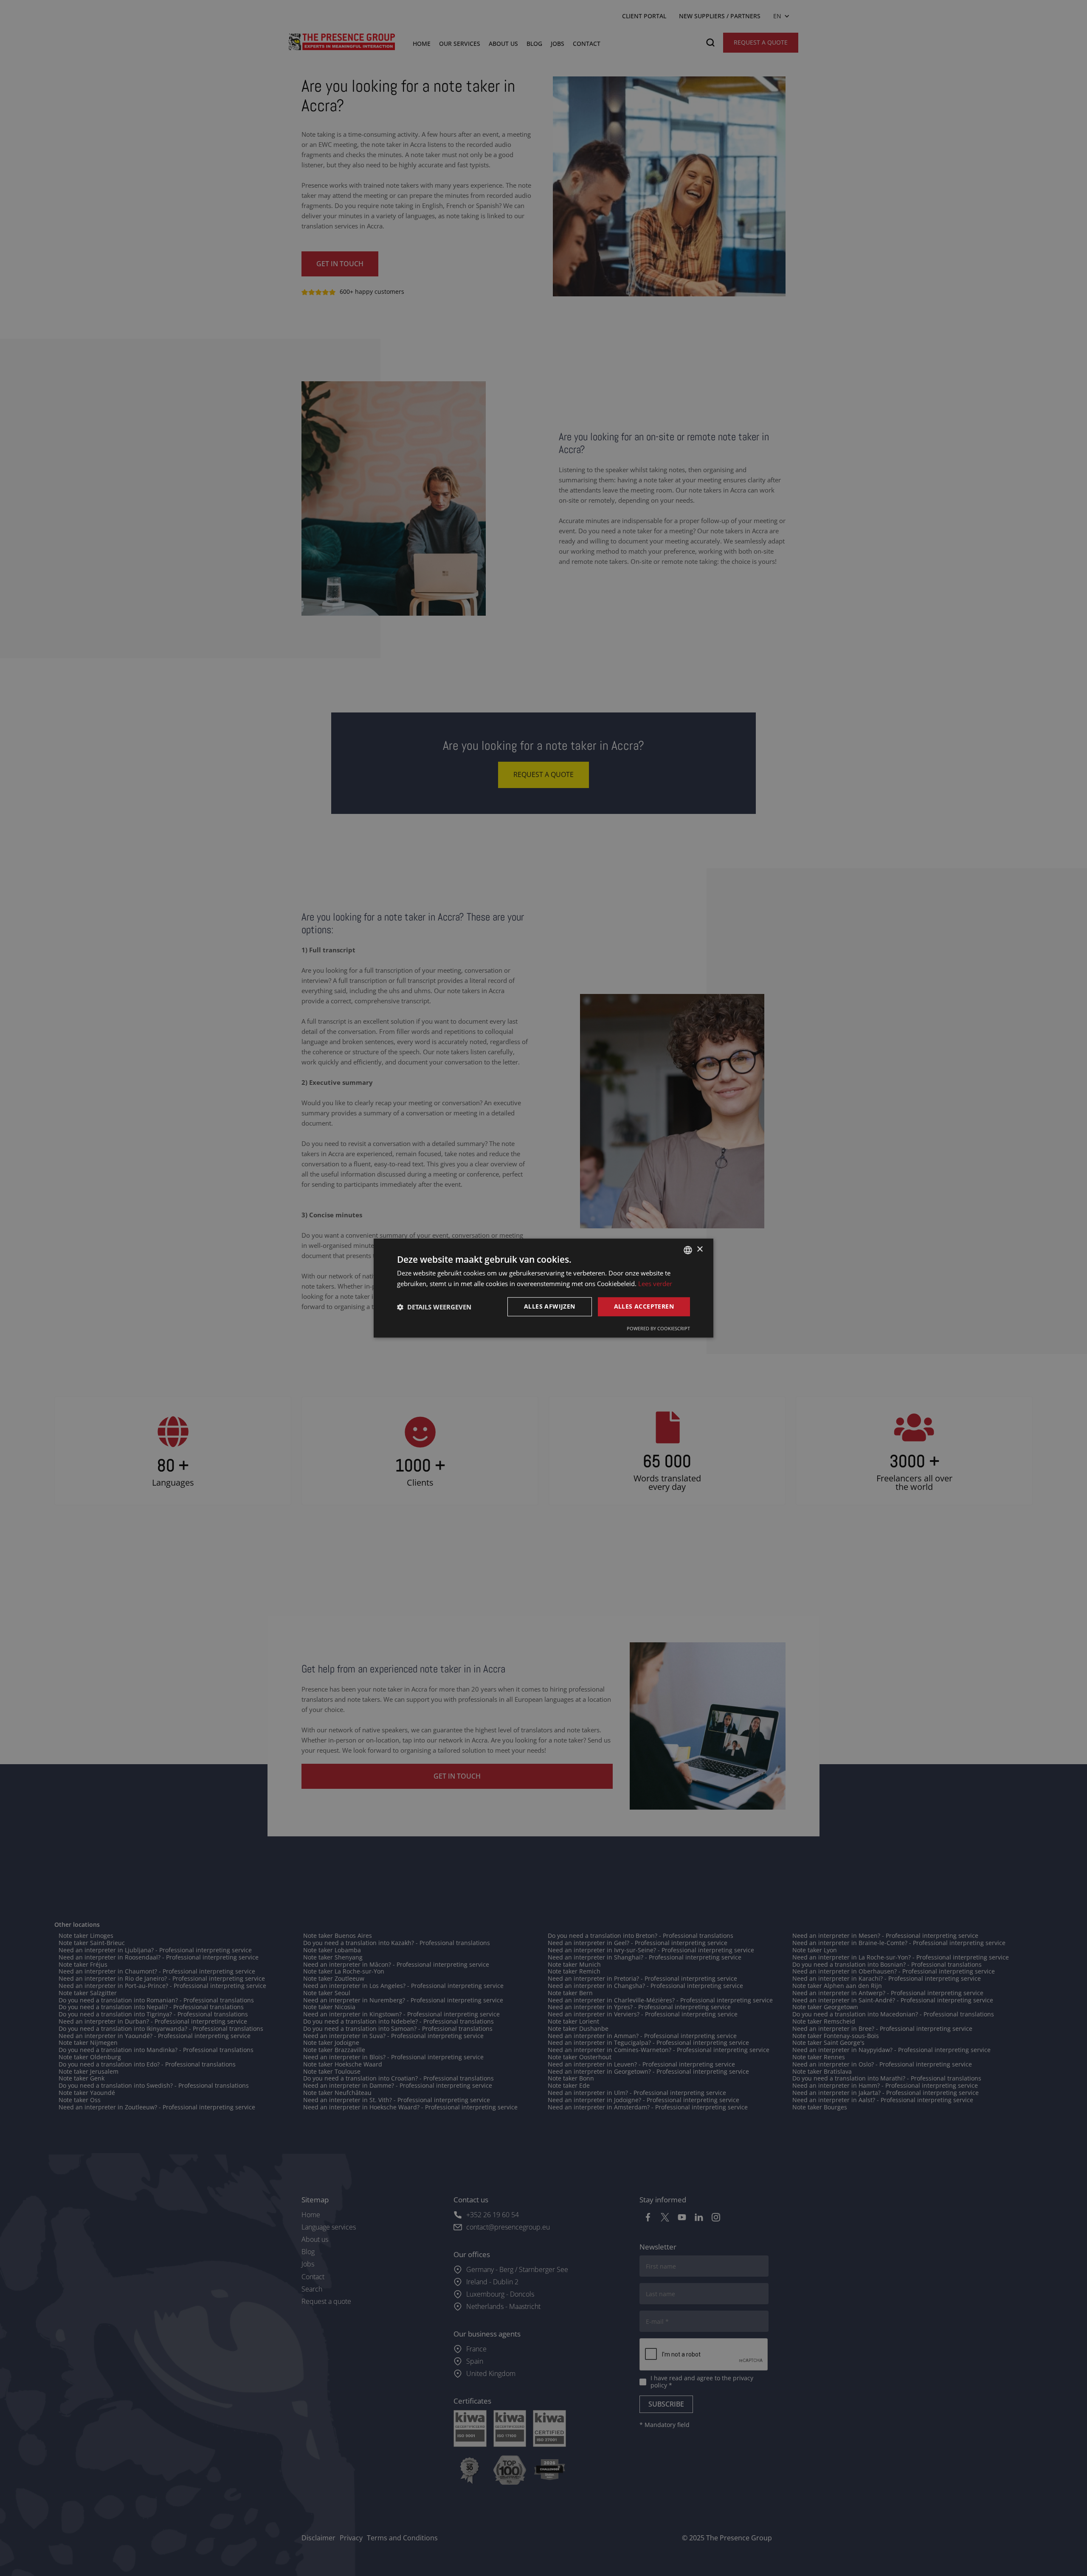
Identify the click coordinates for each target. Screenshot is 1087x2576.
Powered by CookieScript (658, 1328)
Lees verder (655, 1284)
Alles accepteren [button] (644, 1307)
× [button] (700, 1249)
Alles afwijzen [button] (550, 1307)
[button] (434, 1307)
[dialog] (543, 1288)
